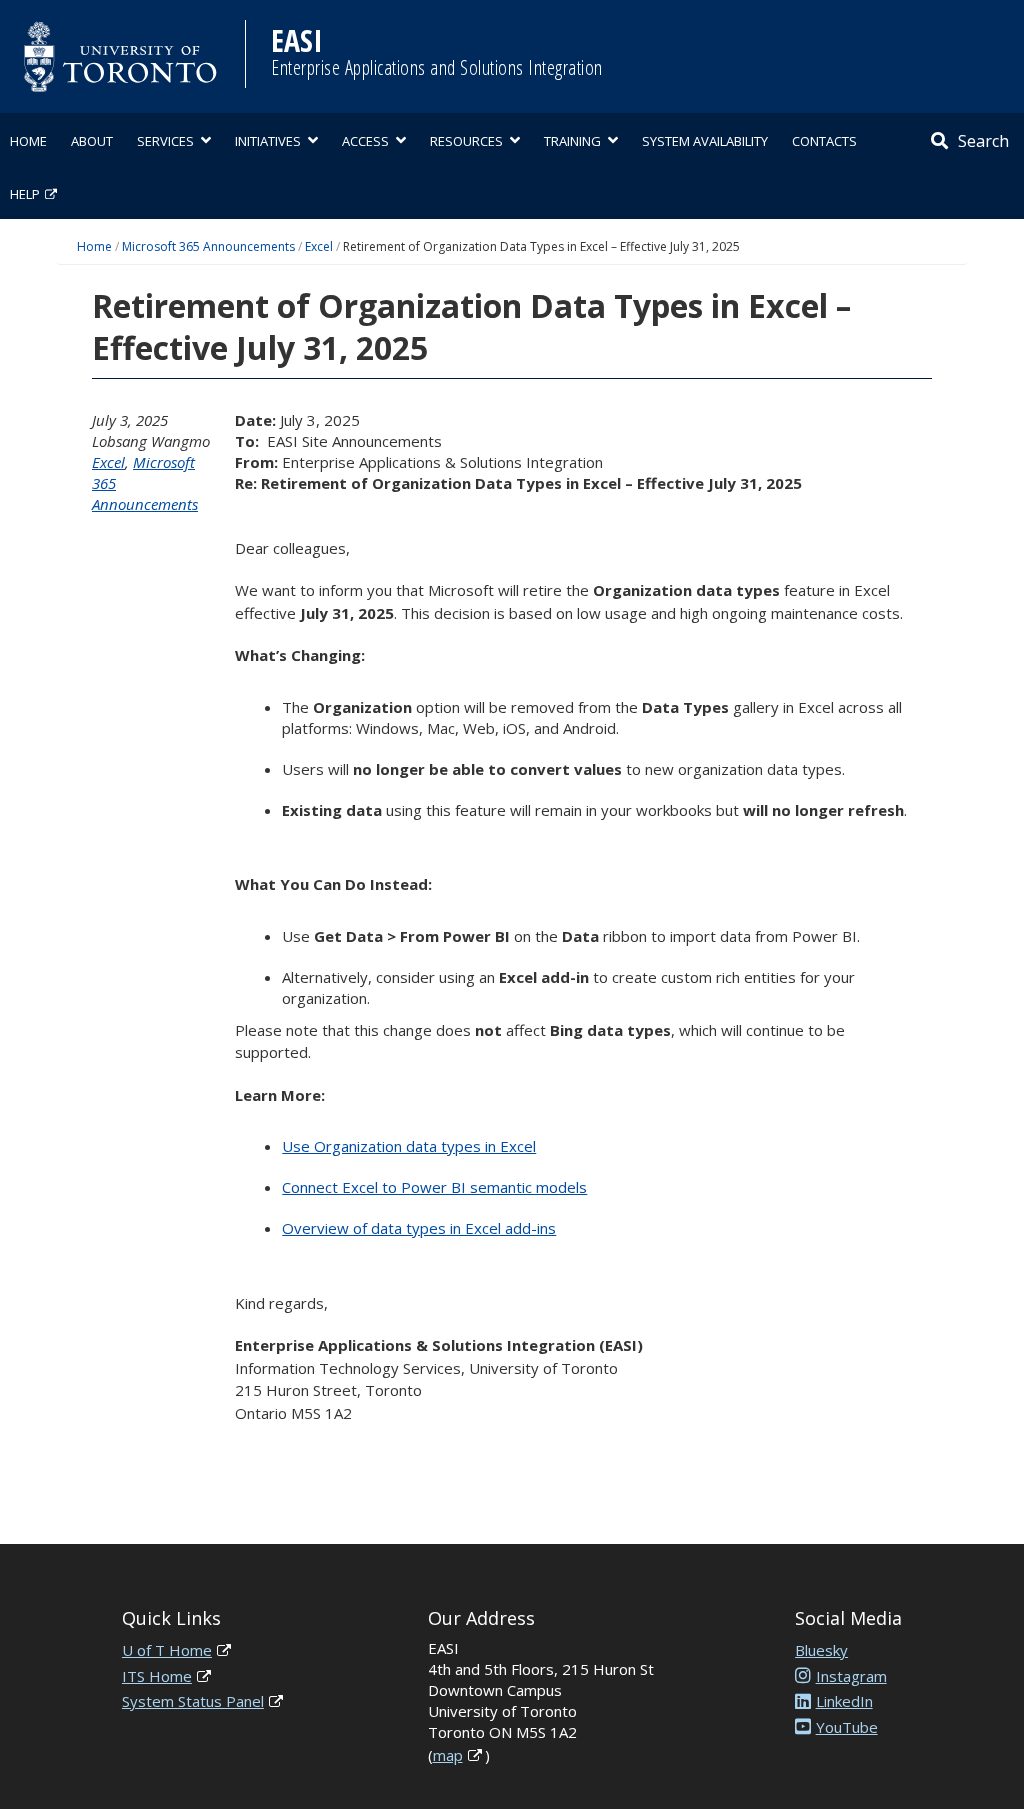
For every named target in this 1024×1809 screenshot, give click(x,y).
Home (28, 141)
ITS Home (157, 1676)
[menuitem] (28, 139)
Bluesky (821, 1650)
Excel (319, 246)
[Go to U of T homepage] (120, 56)
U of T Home (167, 1650)
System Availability (705, 141)
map (448, 1755)
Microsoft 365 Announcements (208, 246)
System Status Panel (193, 1701)
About (92, 141)
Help (25, 194)
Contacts (824, 141)
